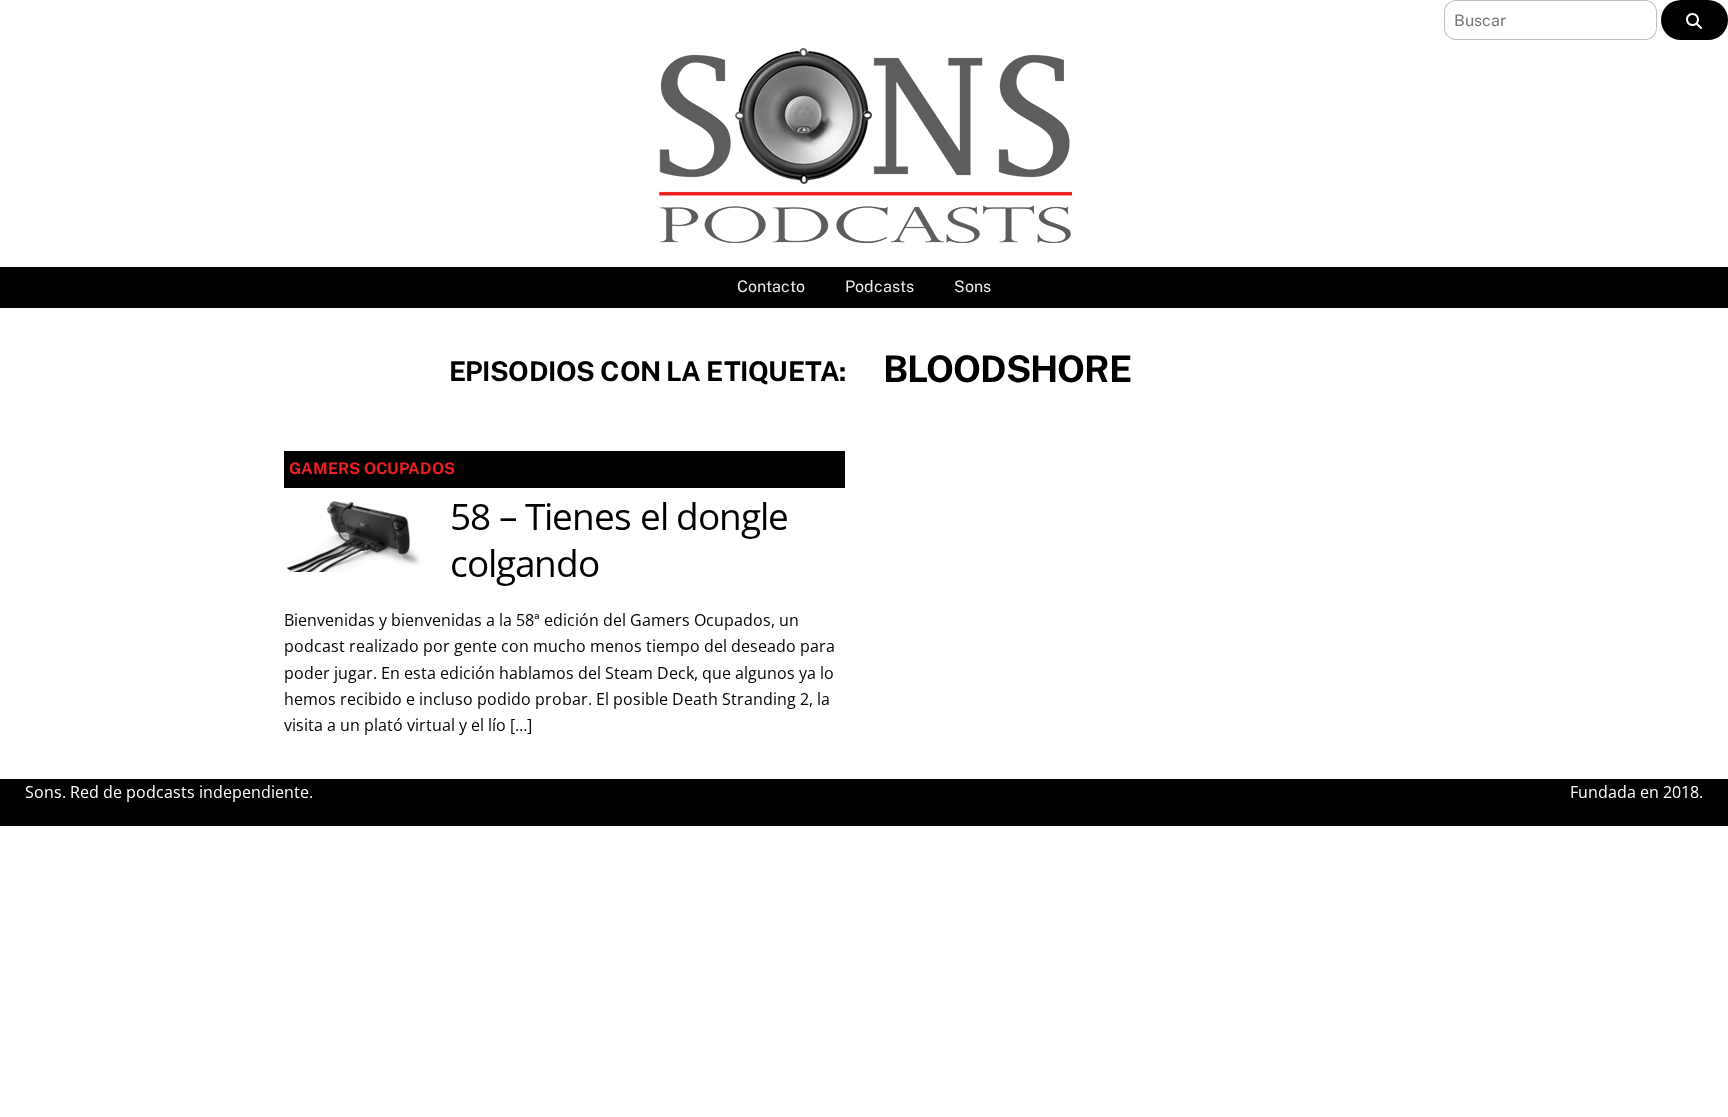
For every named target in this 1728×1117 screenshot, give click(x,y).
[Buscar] (1694, 20)
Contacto (771, 286)
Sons (972, 286)
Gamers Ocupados (372, 468)
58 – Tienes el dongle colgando (619, 540)
